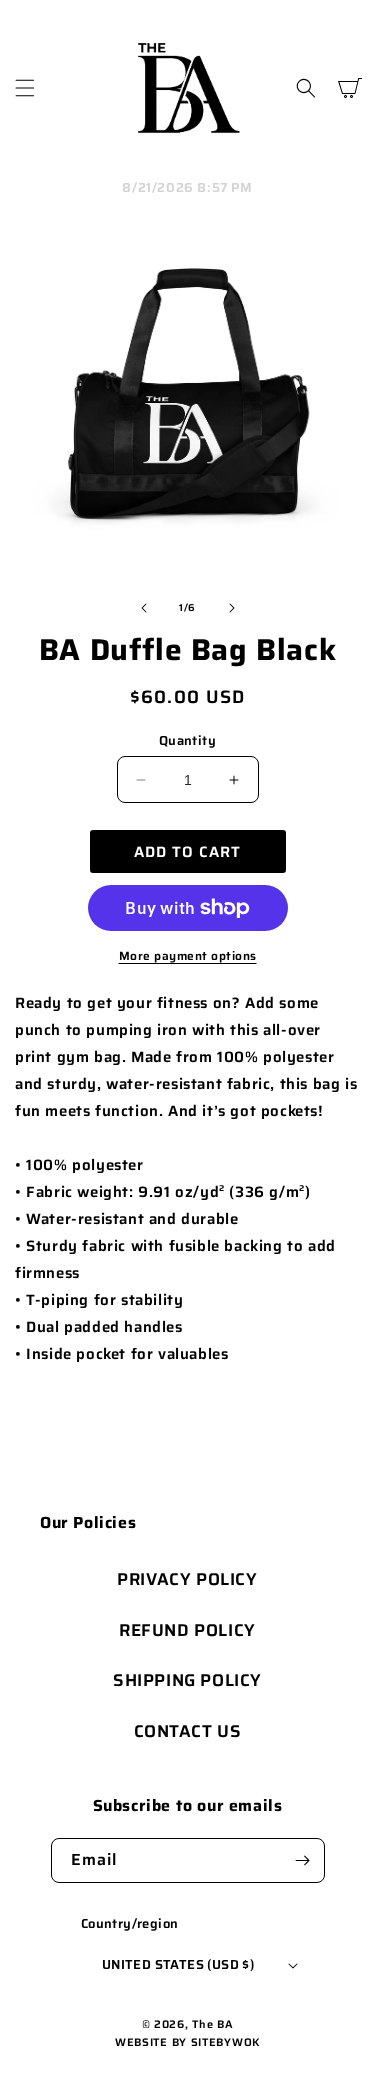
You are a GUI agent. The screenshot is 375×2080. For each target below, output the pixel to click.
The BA (212, 2024)
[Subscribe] (303, 1860)
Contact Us (188, 1731)
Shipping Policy (187, 1680)
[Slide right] (232, 608)
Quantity (187, 741)
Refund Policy (187, 1630)
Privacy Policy (187, 1579)
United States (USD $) (178, 1964)
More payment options (188, 956)
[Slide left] (144, 608)
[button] (25, 88)
